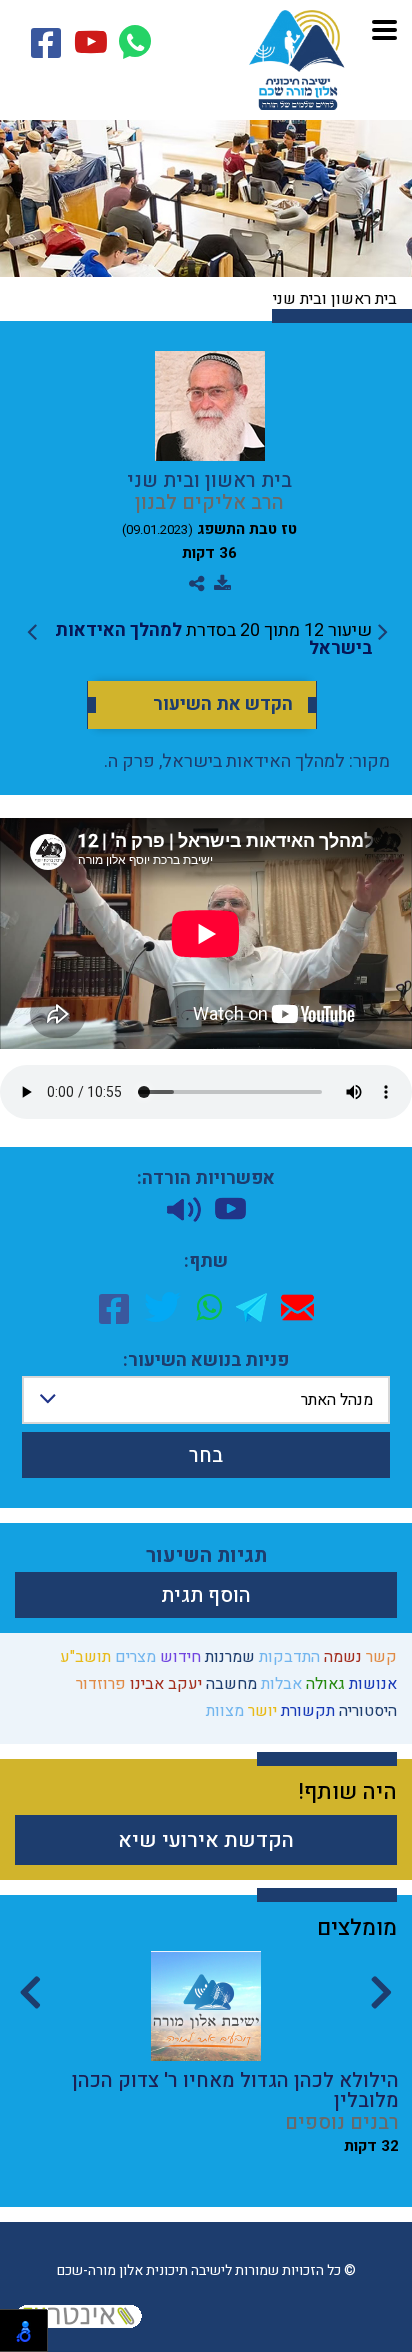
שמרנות (228, 1657)
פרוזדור (99, 1684)
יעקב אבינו (164, 1684)
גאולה (323, 1684)
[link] (207, 640)
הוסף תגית (206, 1595)
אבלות (279, 1684)
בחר (206, 1455)
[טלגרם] (251, 1307)
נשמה (341, 1657)
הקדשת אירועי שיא (206, 1840)
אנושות (371, 1684)
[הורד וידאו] (230, 1209)
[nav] (384, 27)
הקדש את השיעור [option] (223, 705)
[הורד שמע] (184, 1209)
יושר (260, 1711)
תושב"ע (83, 1657)
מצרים (133, 1657)
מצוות (223, 1711)
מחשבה (229, 1684)
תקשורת (306, 1711)
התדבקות (287, 1657)
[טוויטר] (162, 1307)
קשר (379, 1657)
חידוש (178, 1657)
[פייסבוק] (114, 1307)
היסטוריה (366, 1711)
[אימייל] (297, 1307)
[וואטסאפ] (209, 1307)
